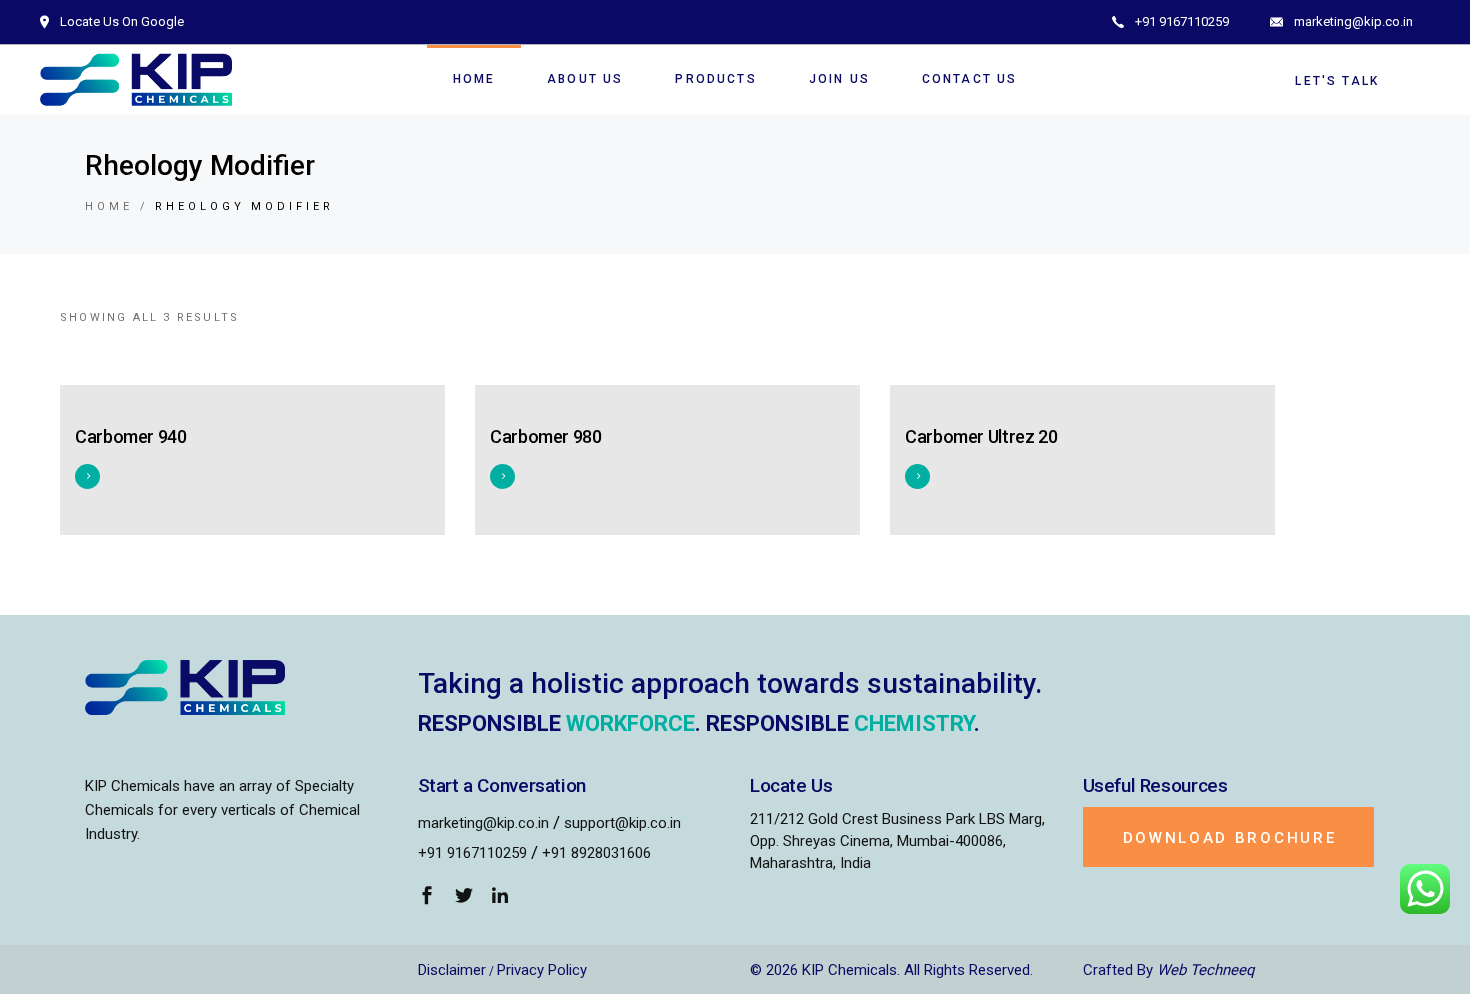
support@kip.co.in (622, 823)
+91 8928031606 (596, 853)
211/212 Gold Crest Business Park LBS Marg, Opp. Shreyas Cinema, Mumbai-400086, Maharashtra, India (897, 841)
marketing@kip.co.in (483, 823)
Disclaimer (452, 970)
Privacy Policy (542, 970)
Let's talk (1337, 81)
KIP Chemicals (849, 970)
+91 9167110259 (472, 853)
